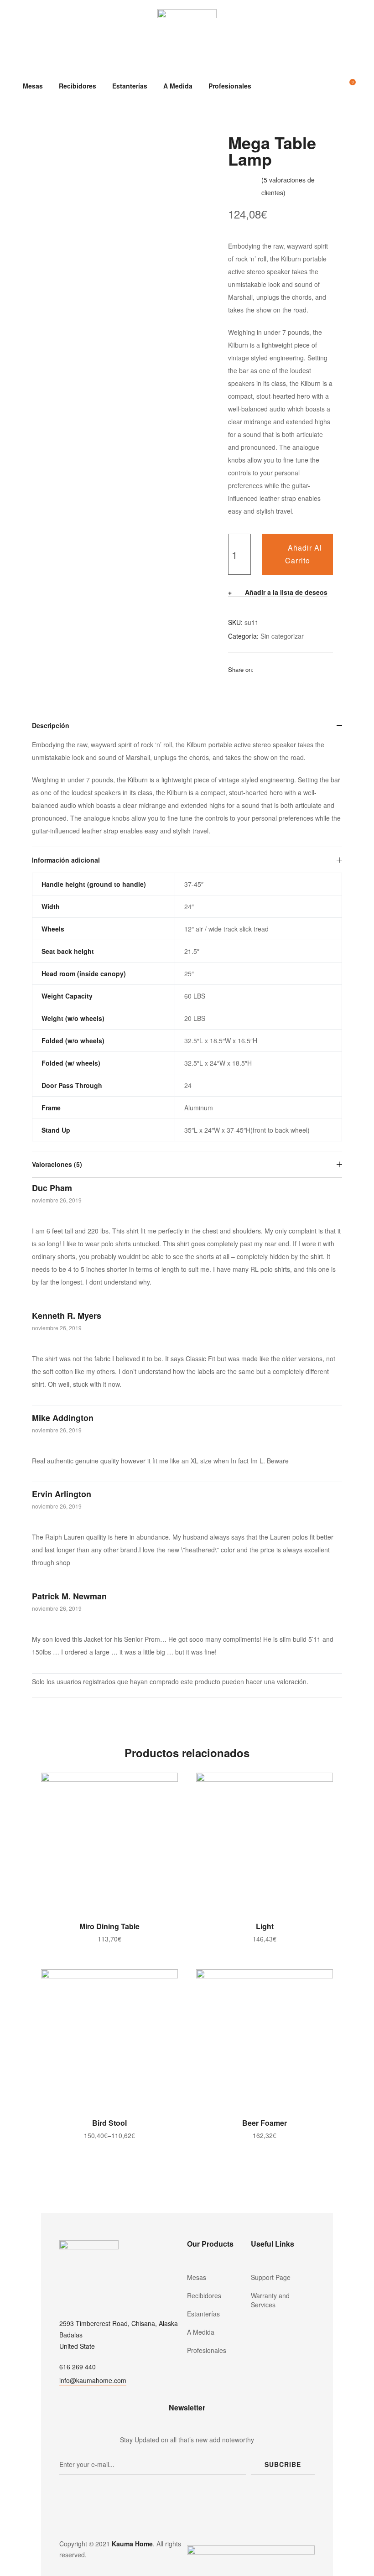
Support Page (271, 2277)
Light (265, 1926)
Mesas (33, 86)
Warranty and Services (270, 2300)
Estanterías (130, 86)
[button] (93, 2381)
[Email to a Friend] (233, 682)
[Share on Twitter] (272, 669)
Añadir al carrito (304, 554)
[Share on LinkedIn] (284, 669)
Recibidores (78, 86)
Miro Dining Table (109, 1926)
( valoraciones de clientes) (288, 186)
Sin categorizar (282, 636)
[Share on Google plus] (308, 669)
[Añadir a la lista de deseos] (166, 1784)
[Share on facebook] (260, 669)
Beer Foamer (265, 2123)
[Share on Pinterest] (320, 669)
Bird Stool (109, 2123)
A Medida (178, 86)
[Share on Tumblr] (296, 669)
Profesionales (230, 86)
